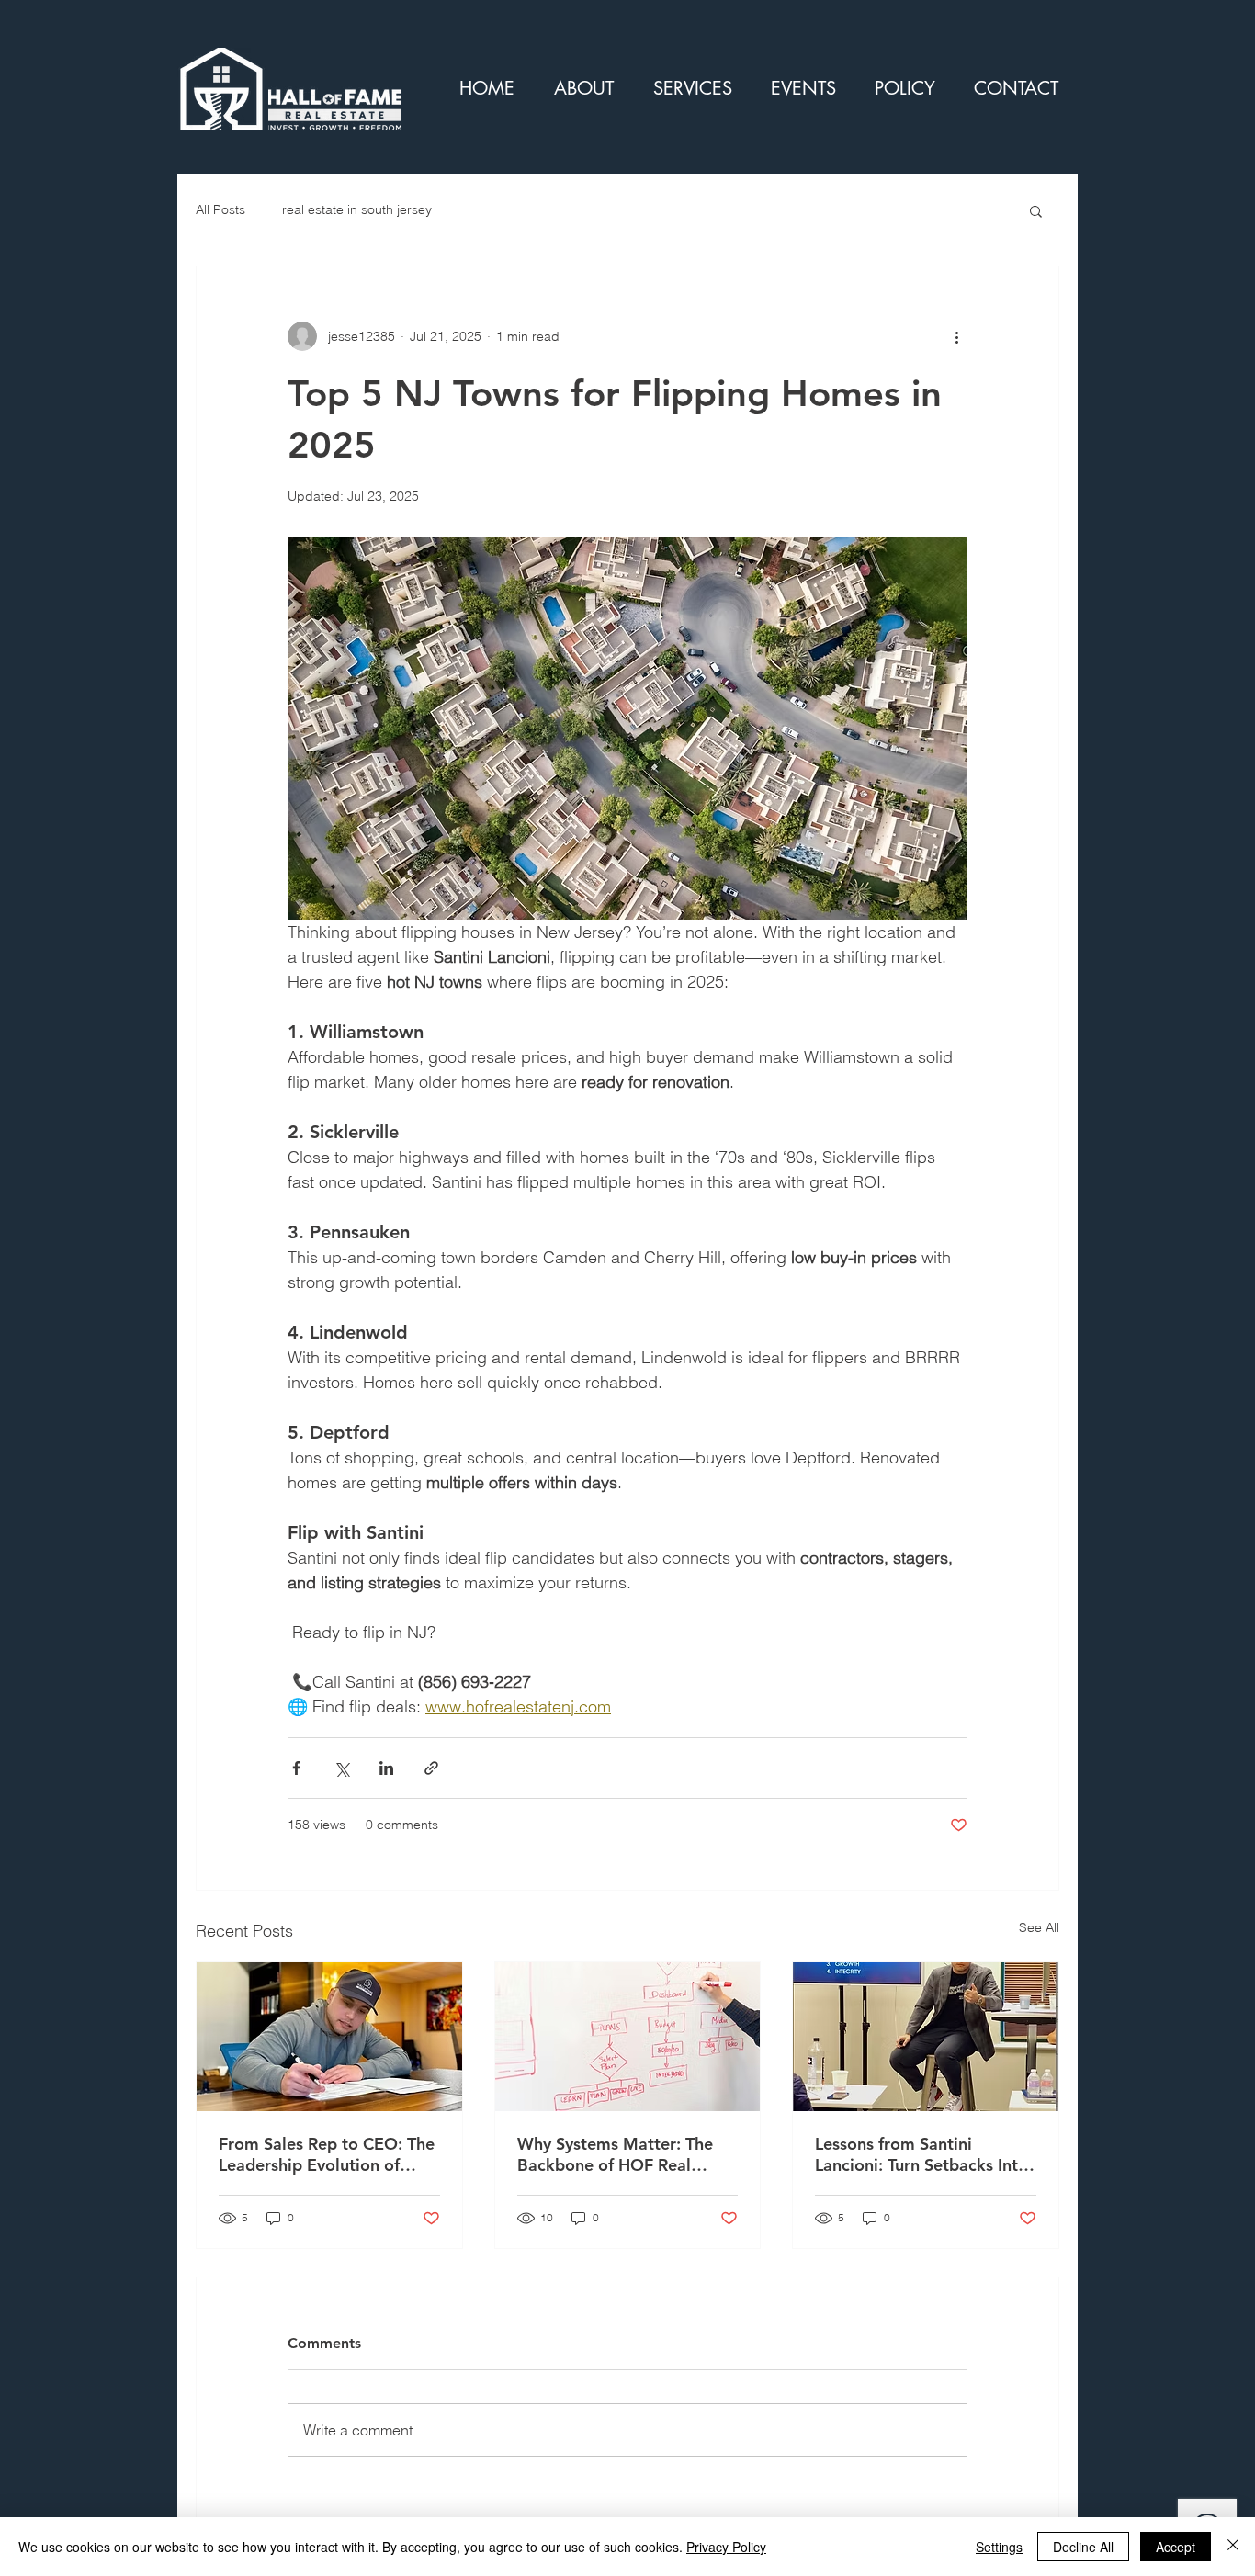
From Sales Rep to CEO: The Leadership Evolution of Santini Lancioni (327, 2154)
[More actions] (956, 336)
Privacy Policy (726, 2547)
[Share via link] (431, 1768)
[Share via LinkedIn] (386, 1768)
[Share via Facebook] (296, 1768)
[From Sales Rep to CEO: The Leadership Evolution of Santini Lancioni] (329, 2037)
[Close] (1233, 2547)
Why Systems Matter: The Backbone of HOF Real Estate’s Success (615, 2154)
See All (1039, 1927)
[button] (1036, 210)
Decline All (1083, 2547)
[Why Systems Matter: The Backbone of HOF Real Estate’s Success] (628, 2037)
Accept (1176, 2547)
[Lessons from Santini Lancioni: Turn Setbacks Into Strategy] (926, 2037)
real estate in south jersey (357, 209)
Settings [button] (999, 2547)
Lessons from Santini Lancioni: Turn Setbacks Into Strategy (921, 2154)
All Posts (220, 209)
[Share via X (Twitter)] (341, 1768)
